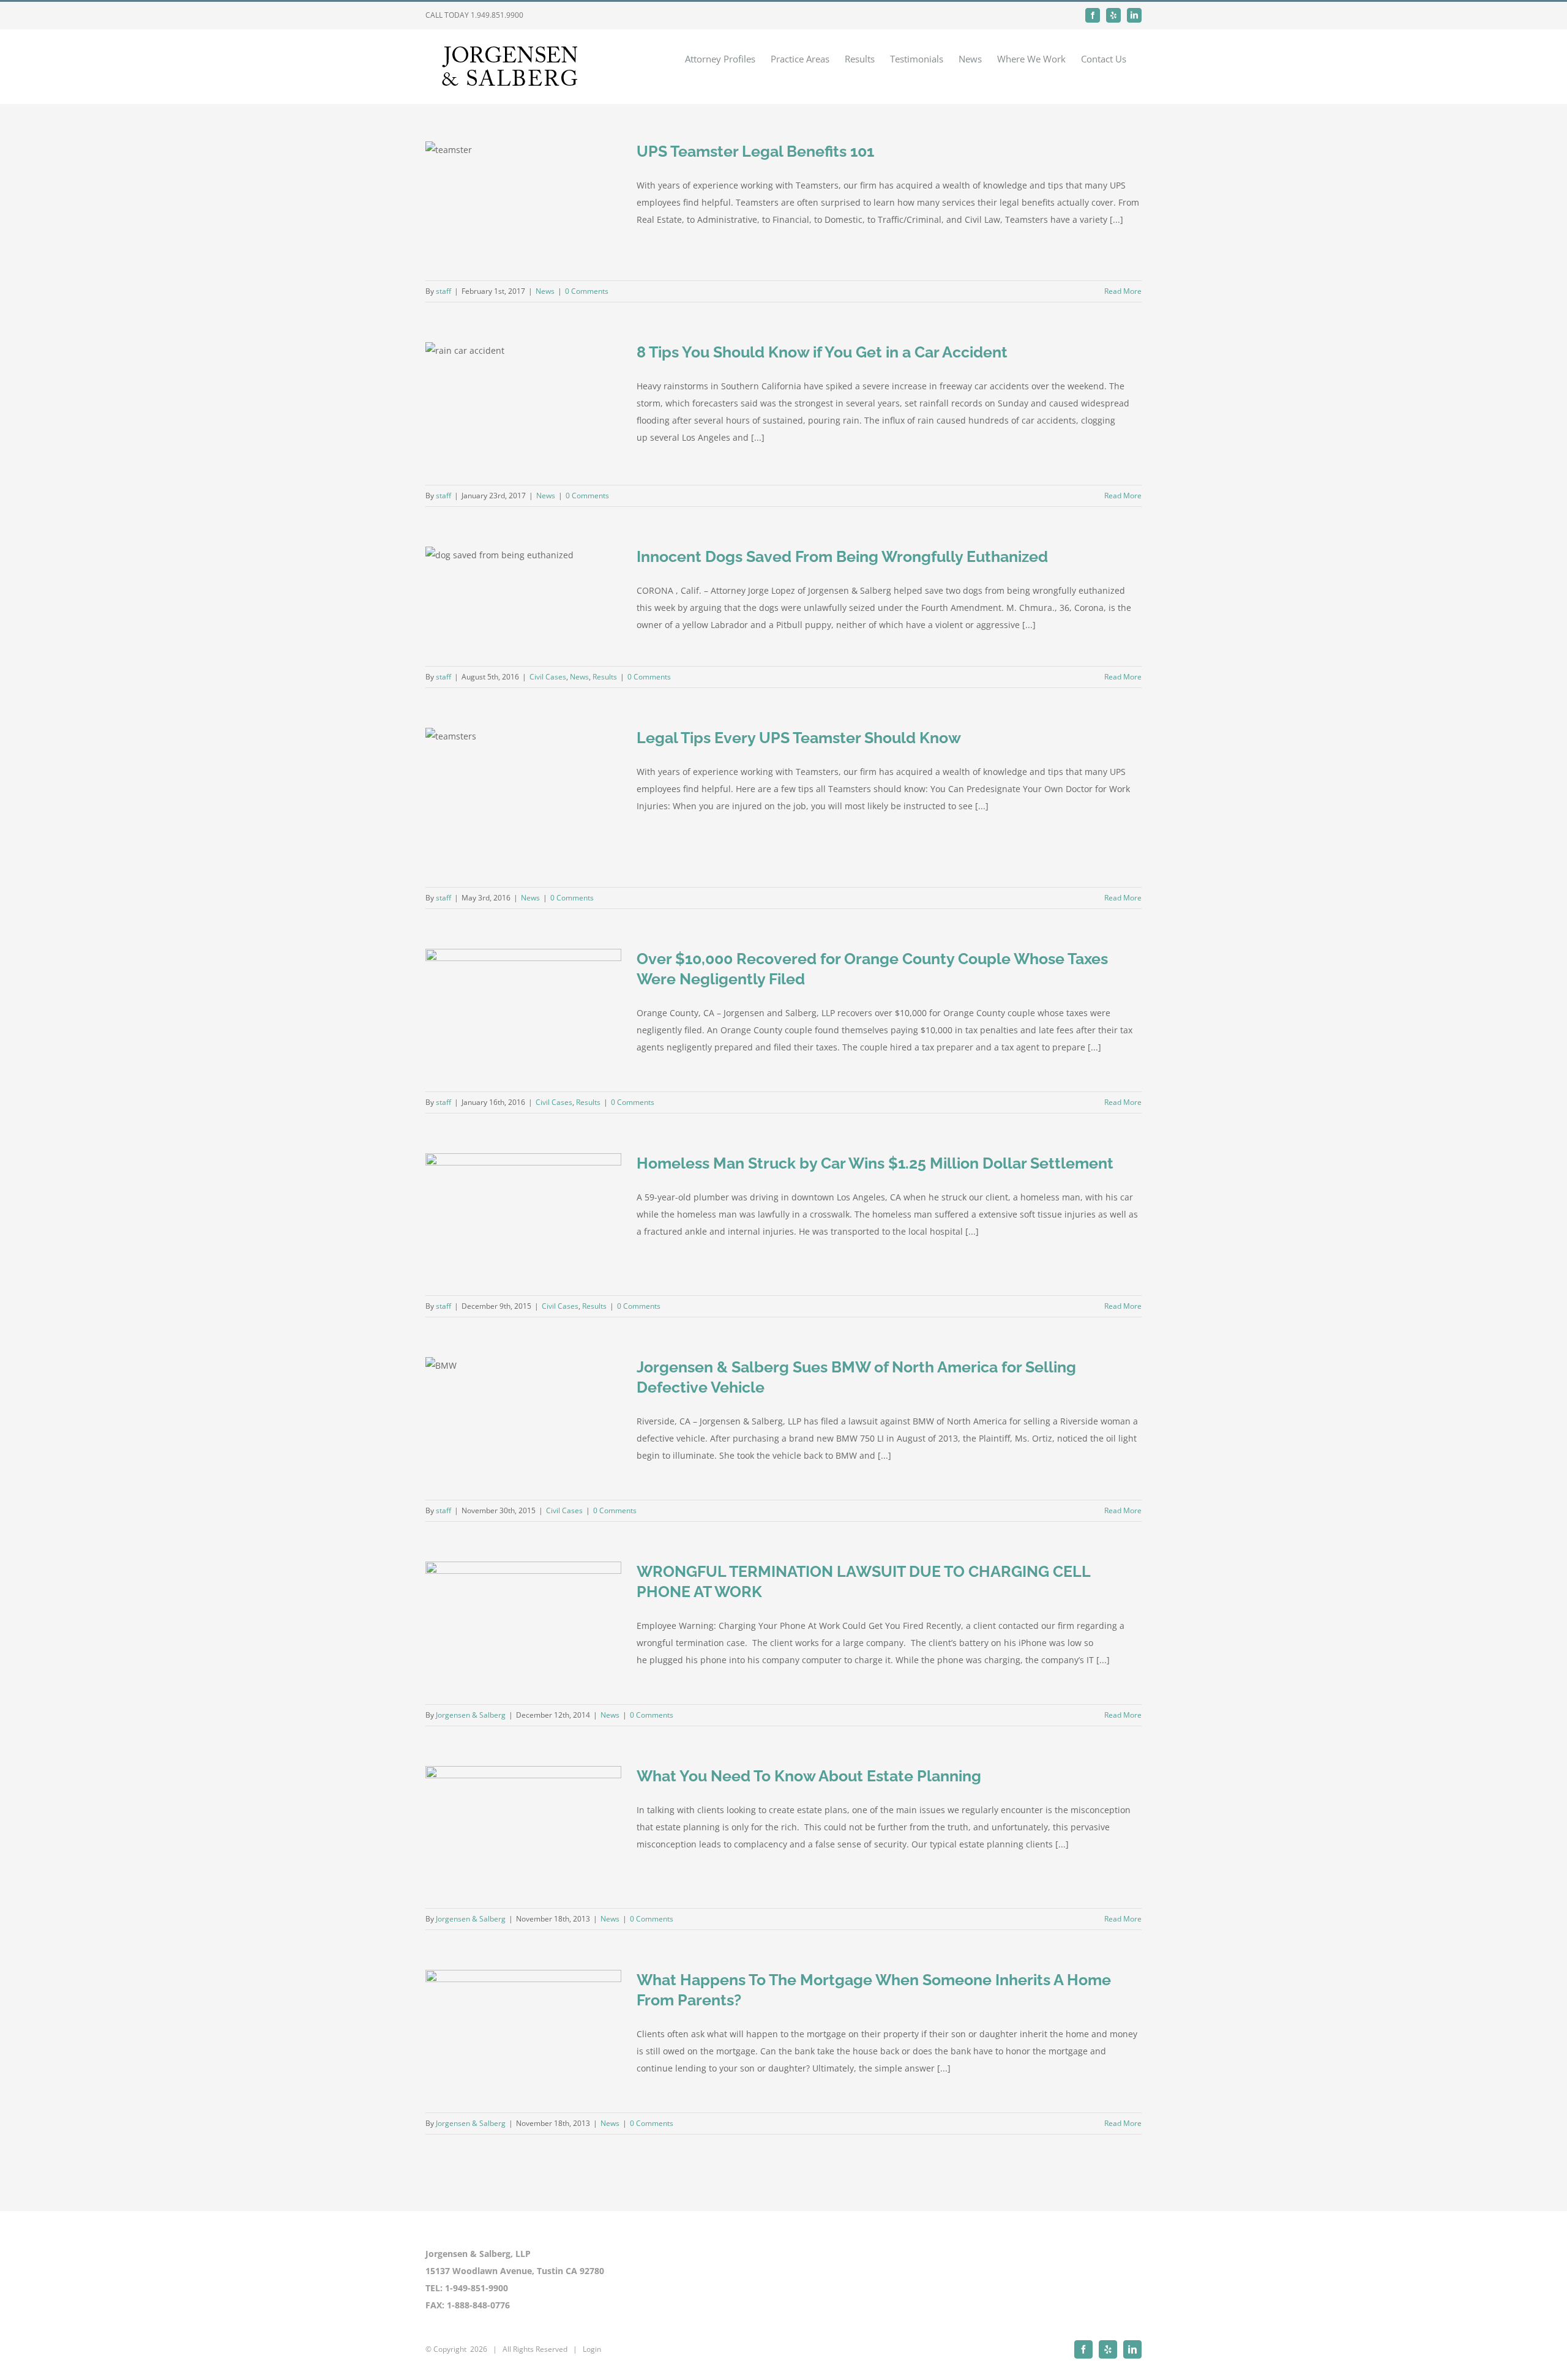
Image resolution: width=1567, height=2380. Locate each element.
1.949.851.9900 (497, 15)
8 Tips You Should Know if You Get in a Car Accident (822, 352)
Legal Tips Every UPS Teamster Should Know (799, 738)
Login (592, 2349)
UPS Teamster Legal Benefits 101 (755, 151)
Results (605, 677)
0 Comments (587, 291)
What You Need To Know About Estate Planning (809, 1776)
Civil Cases (548, 677)
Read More (1123, 291)
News (545, 291)
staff (443, 291)
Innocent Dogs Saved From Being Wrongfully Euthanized (842, 556)
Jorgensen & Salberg (471, 1715)
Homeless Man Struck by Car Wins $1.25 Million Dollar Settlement (875, 1163)
